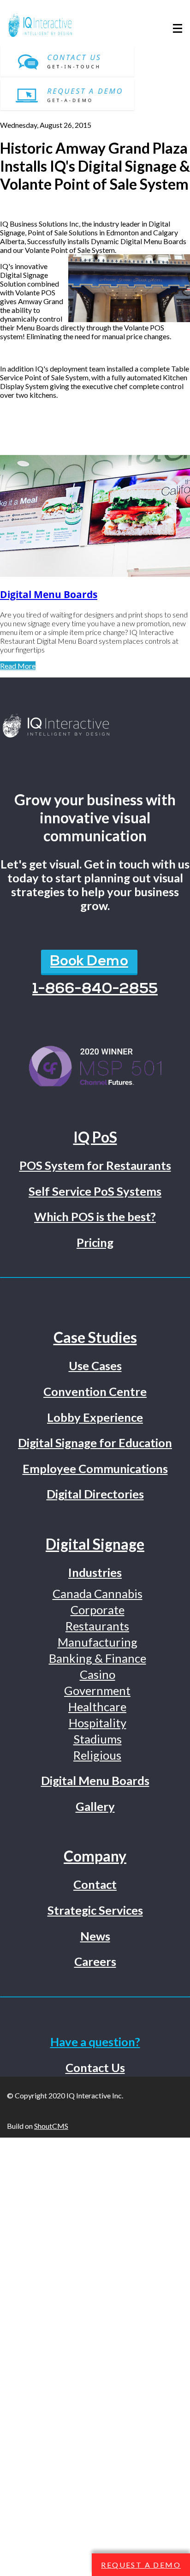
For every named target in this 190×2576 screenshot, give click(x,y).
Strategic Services (95, 1910)
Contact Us (95, 2067)
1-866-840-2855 (95, 989)
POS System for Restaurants (95, 1165)
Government (97, 1690)
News (95, 1936)
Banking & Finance (98, 1658)
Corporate (98, 1610)
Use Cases (95, 1366)
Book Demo (89, 962)
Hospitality (98, 1723)
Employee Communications (95, 1468)
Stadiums (98, 1739)
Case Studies (95, 1337)
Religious (97, 1755)
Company (95, 1856)
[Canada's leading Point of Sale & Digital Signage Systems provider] (95, 726)
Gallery (95, 1806)
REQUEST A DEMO (141, 2565)
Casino (98, 1674)
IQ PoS (95, 1137)
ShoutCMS (51, 2126)
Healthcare (97, 1707)
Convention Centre (95, 1391)
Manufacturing (98, 1642)
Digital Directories (95, 1494)
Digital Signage (95, 1544)
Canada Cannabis (98, 1594)
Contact (95, 1884)
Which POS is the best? (95, 1216)
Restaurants (97, 1626)
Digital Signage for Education (95, 1443)
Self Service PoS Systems (95, 1191)
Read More (18, 666)
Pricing (95, 1242)
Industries (95, 1572)
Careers (95, 1961)
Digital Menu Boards (49, 594)
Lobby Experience (95, 1417)
